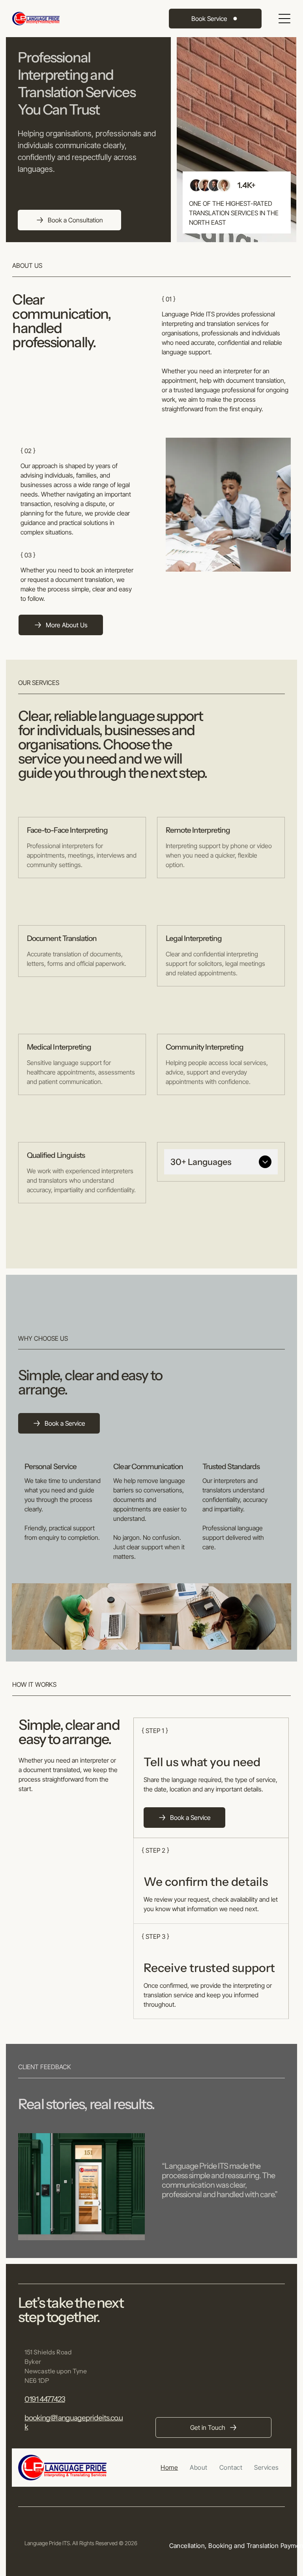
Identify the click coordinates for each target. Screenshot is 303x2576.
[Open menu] (284, 19)
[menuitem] (169, 2467)
